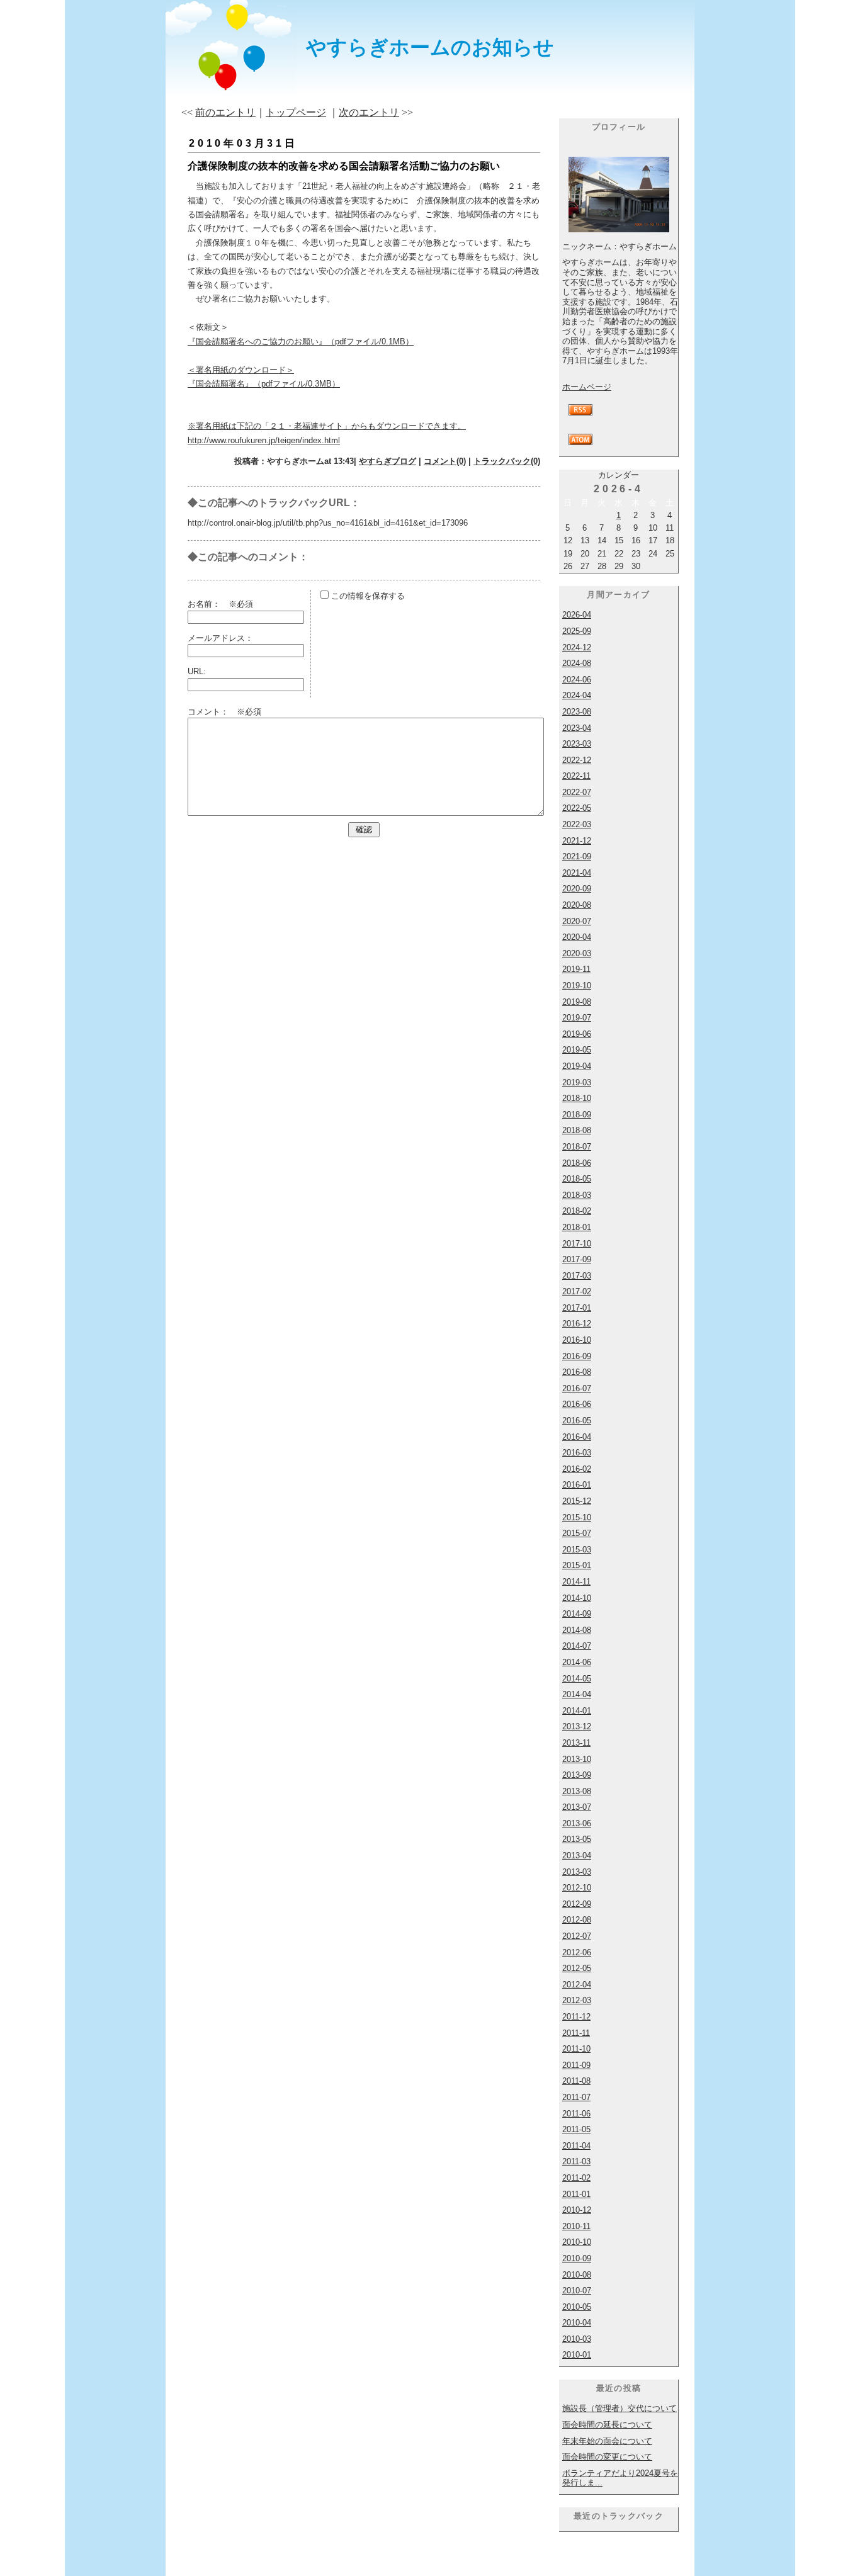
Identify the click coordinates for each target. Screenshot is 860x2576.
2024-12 (577, 647)
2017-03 (577, 1276)
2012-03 (577, 2000)
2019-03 (577, 1082)
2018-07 (577, 1147)
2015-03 (577, 1550)
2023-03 (577, 744)
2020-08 (577, 905)
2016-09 (577, 1356)
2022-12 (577, 760)
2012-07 (577, 1936)
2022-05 (577, 808)
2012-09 (577, 1904)
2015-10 (577, 1517)
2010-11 (576, 2226)
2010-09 (577, 2258)
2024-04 (577, 695)
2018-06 (577, 1163)
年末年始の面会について (607, 2441)
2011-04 (576, 2146)
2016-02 (577, 1469)
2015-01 (577, 1565)
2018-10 (577, 1098)
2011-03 (576, 2161)
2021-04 (577, 873)
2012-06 (577, 1952)
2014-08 (577, 1630)
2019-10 (577, 986)
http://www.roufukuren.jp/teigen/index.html (264, 440)
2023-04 (577, 728)
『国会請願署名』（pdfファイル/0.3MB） (264, 384)
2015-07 (577, 1533)
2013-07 (577, 1807)
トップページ (296, 112)
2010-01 (577, 2355)
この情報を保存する (367, 596)
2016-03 (577, 1453)
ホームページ (587, 387)
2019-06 (577, 1034)
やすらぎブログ (388, 461)
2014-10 (577, 1598)
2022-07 (577, 792)
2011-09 (576, 2065)
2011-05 (576, 2129)
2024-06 (577, 680)
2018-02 (577, 1211)
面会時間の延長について (607, 2425)
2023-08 (577, 712)
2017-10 (577, 1244)
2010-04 (577, 2323)
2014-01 (577, 1711)
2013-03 (577, 1872)
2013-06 (577, 1823)
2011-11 (576, 2033)
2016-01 (577, 1485)
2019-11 (576, 969)
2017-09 (577, 1259)
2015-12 (577, 1501)
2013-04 (577, 1856)
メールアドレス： (220, 638)
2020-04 (577, 937)
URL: (197, 671)
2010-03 (577, 2339)
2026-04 (577, 615)
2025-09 (577, 631)
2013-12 (577, 1726)
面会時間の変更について (607, 2457)
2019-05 (577, 1050)
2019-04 (577, 1066)
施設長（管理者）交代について (620, 2408)
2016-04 (577, 1437)
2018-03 (577, 1195)
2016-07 (577, 1388)
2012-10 (577, 1888)
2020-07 (577, 921)
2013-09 (577, 1775)
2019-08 (577, 1002)
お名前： (208, 604)
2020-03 (577, 953)
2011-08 (576, 2081)
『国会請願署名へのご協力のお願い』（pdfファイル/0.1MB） (301, 342)
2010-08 (577, 2275)
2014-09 (577, 1614)
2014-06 (577, 1662)
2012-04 (577, 1985)
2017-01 (577, 1308)
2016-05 (577, 1421)
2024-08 (577, 663)
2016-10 (577, 1340)
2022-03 (577, 824)
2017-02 (577, 1291)
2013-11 (576, 1743)
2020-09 (577, 889)
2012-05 (577, 1968)
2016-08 (577, 1372)
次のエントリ (369, 112)
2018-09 (577, 1115)
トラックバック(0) (507, 461)
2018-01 (577, 1227)
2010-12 (577, 2210)
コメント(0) (445, 461)
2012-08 (577, 1920)
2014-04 (577, 1694)
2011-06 (576, 2114)
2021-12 (577, 841)
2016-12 (577, 1324)
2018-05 (577, 1179)
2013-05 (577, 1839)
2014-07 (577, 1646)
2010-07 (577, 2291)
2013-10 (577, 1759)
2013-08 (577, 1791)
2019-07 (577, 1018)
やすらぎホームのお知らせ (430, 47)
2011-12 (576, 2017)
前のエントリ (225, 112)
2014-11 (576, 1582)
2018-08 (577, 1130)
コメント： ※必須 (224, 712)
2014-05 (577, 1679)
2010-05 (577, 2307)
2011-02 (576, 2178)
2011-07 (576, 2097)
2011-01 (576, 2194)
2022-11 (576, 776)
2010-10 (577, 2242)
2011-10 (576, 2049)
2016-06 (577, 1404)
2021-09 (577, 856)
